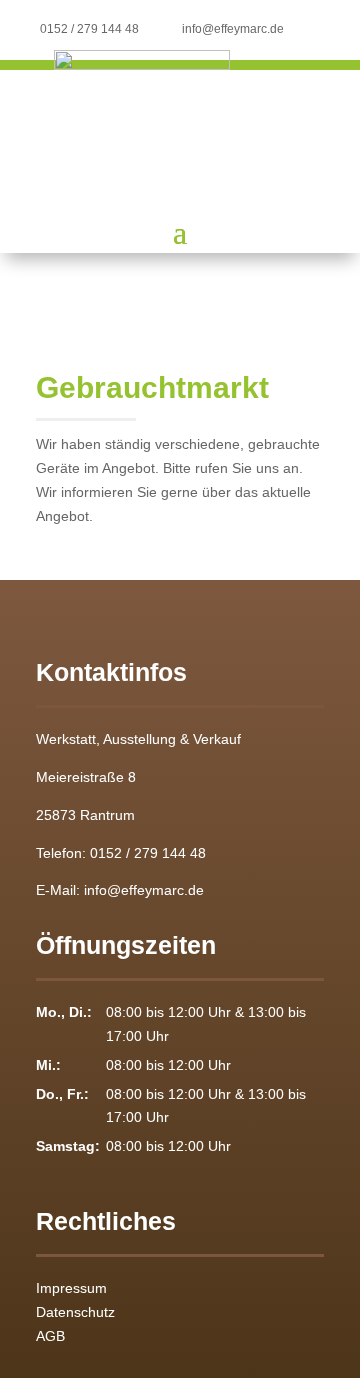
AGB (50, 1336)
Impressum (71, 1288)
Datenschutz (75, 1312)
